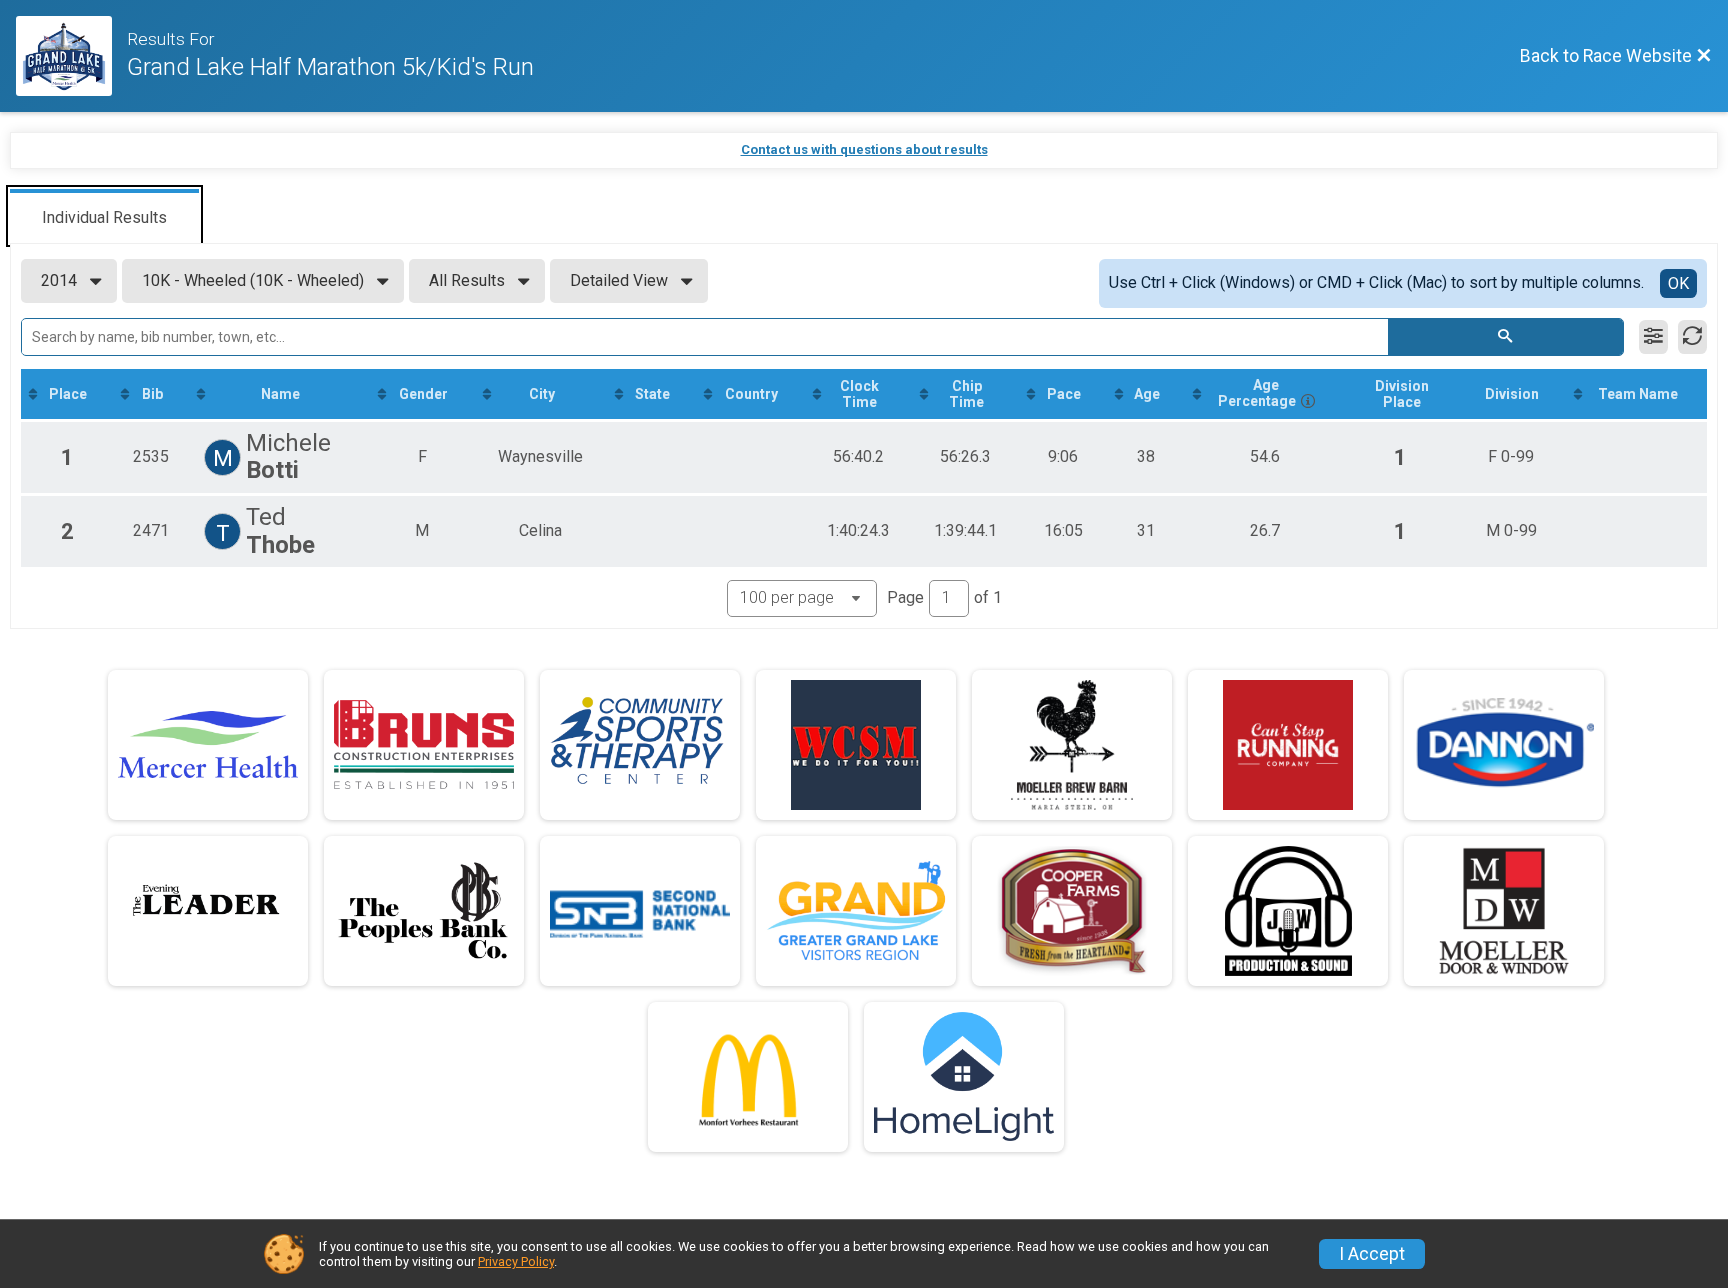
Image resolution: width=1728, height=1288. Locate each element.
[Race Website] (71, 56)
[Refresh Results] (1692, 337)
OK (1678, 283)
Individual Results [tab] (104, 217)
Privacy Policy (516, 1261)
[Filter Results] (1653, 337)
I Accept (1372, 1254)
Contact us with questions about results (864, 149)
